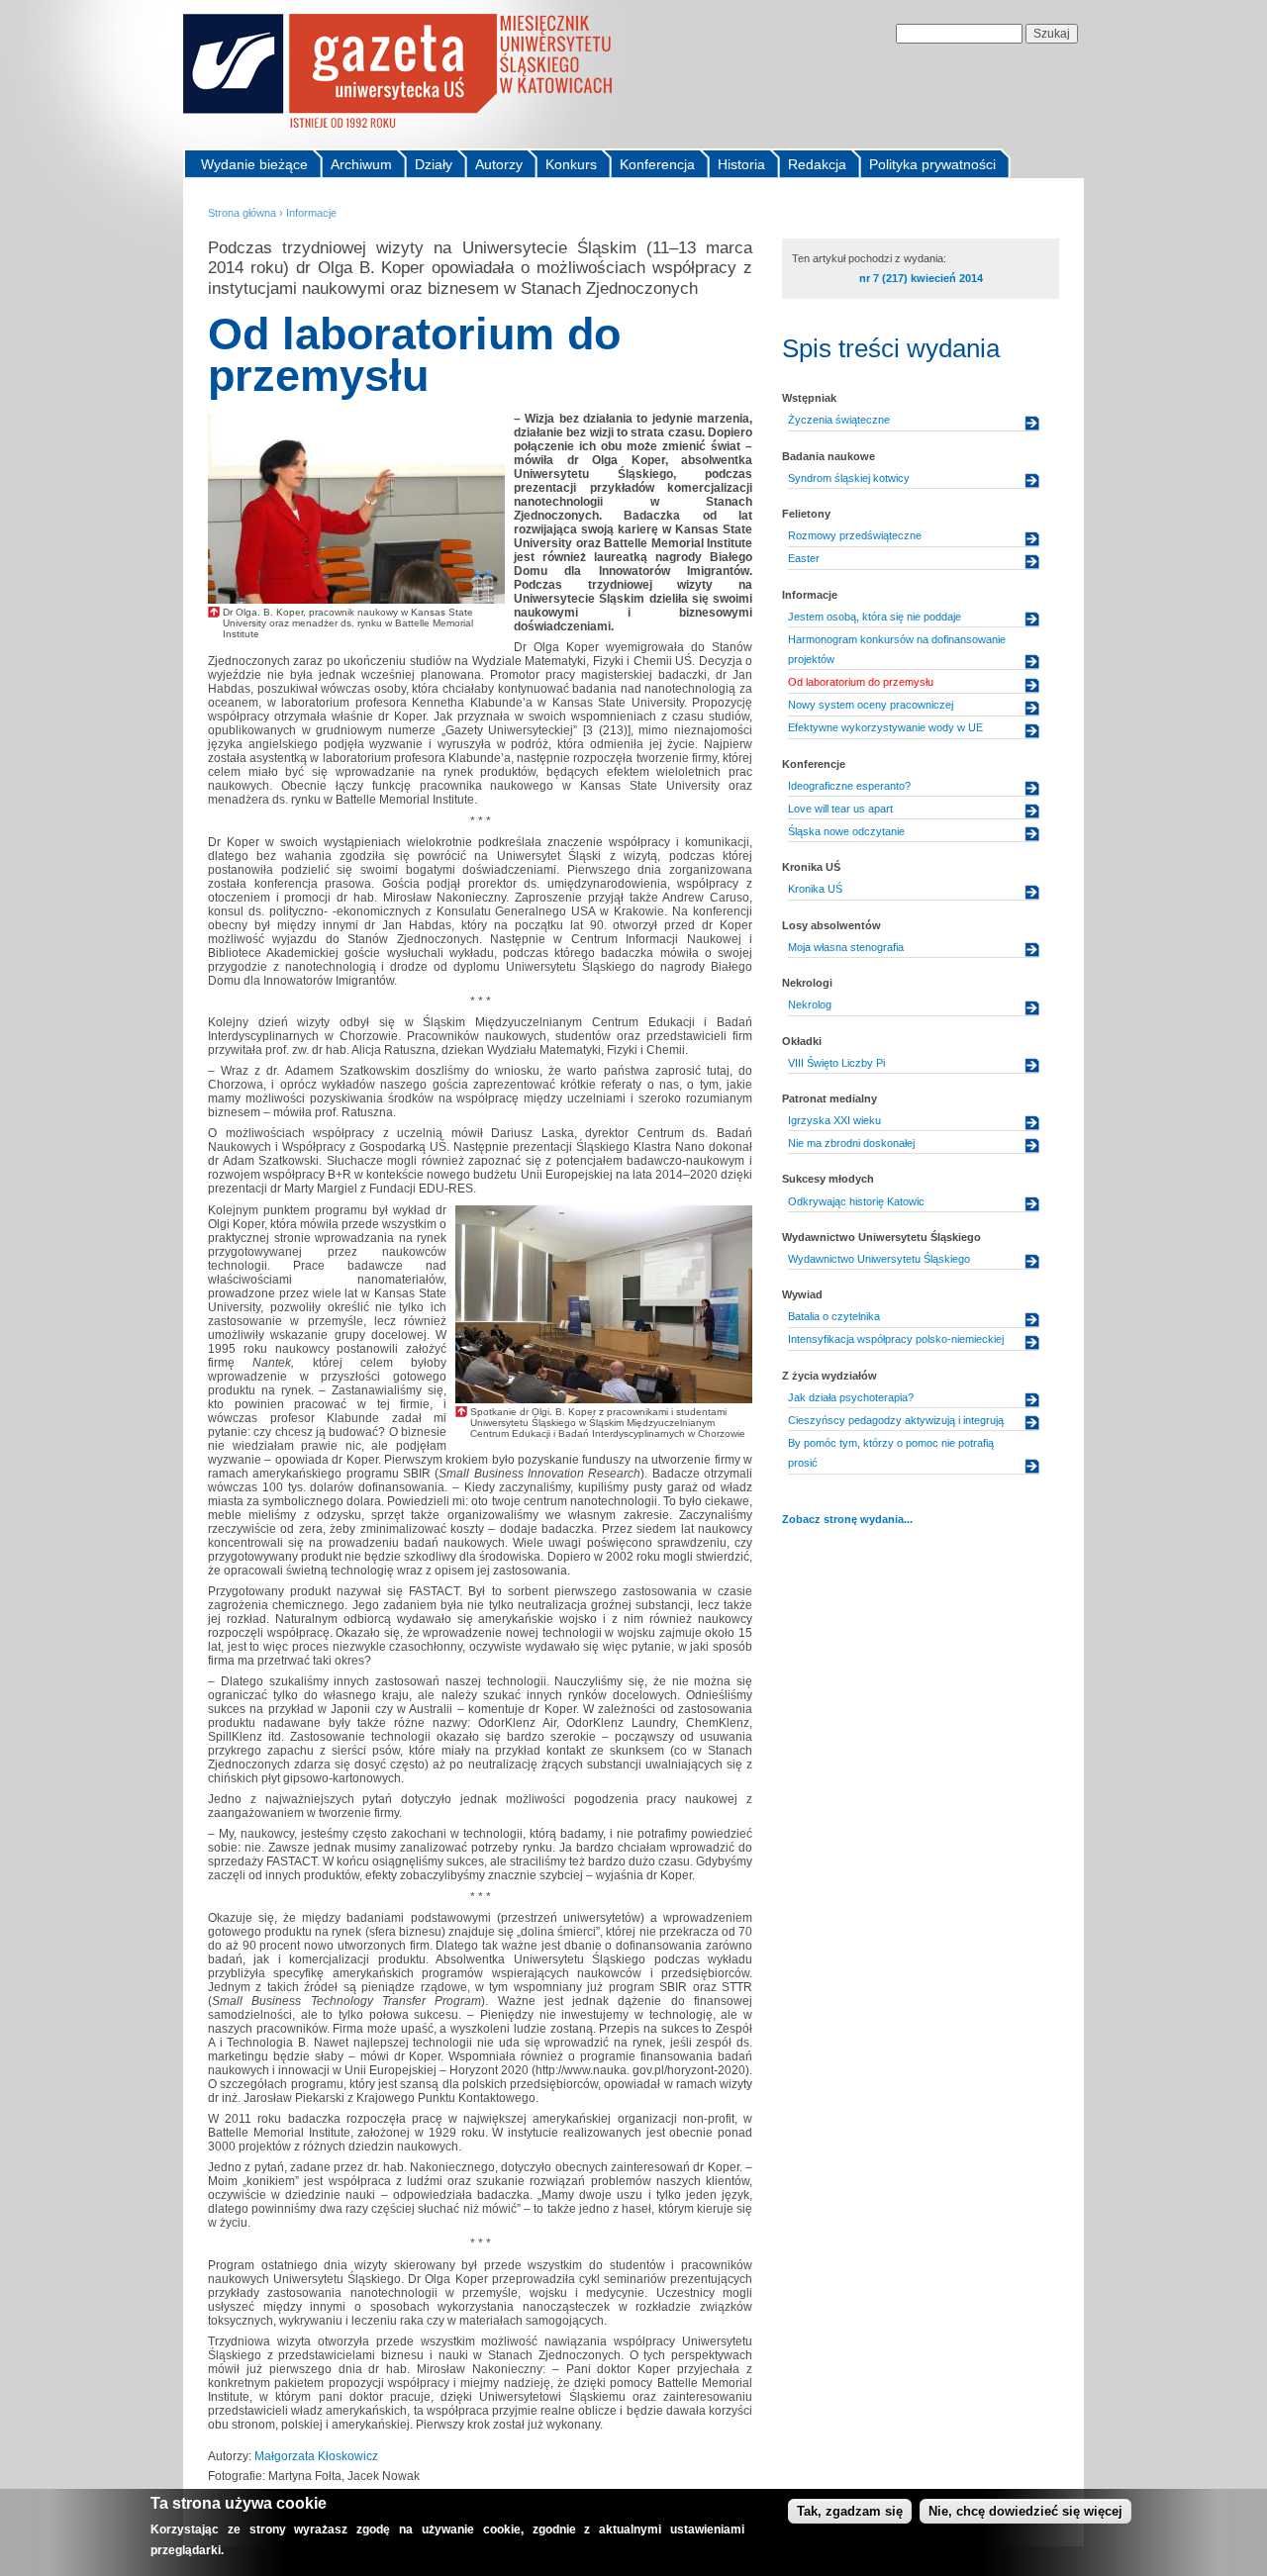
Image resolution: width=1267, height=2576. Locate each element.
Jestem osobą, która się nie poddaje (875, 617)
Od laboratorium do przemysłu (861, 682)
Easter (804, 558)
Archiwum (361, 164)
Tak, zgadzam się (850, 2511)
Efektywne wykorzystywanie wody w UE (885, 727)
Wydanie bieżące (254, 164)
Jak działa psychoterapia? (851, 1397)
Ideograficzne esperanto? (849, 786)
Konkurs (571, 164)
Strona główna (242, 213)
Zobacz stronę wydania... (847, 1519)
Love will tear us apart (840, 809)
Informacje (311, 213)
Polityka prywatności (932, 164)
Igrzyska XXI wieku (834, 1120)
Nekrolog (810, 1004)
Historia (741, 164)
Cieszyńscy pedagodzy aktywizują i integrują (896, 1420)
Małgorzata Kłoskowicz (316, 2456)
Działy (434, 164)
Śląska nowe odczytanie (846, 831)
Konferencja (657, 164)
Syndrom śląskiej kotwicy (849, 478)
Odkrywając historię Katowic (856, 1201)
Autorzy (499, 164)
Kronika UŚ (815, 889)
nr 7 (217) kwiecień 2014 (921, 278)
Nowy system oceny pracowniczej (871, 705)
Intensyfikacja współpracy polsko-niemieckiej (896, 1339)
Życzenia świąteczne (839, 420)
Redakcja (817, 164)
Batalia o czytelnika (834, 1316)
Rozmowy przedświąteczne (855, 535)
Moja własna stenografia (846, 947)
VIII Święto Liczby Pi (836, 1063)
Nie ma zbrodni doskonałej (851, 1143)
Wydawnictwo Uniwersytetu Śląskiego (879, 1259)
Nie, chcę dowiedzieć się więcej (1025, 2511)
